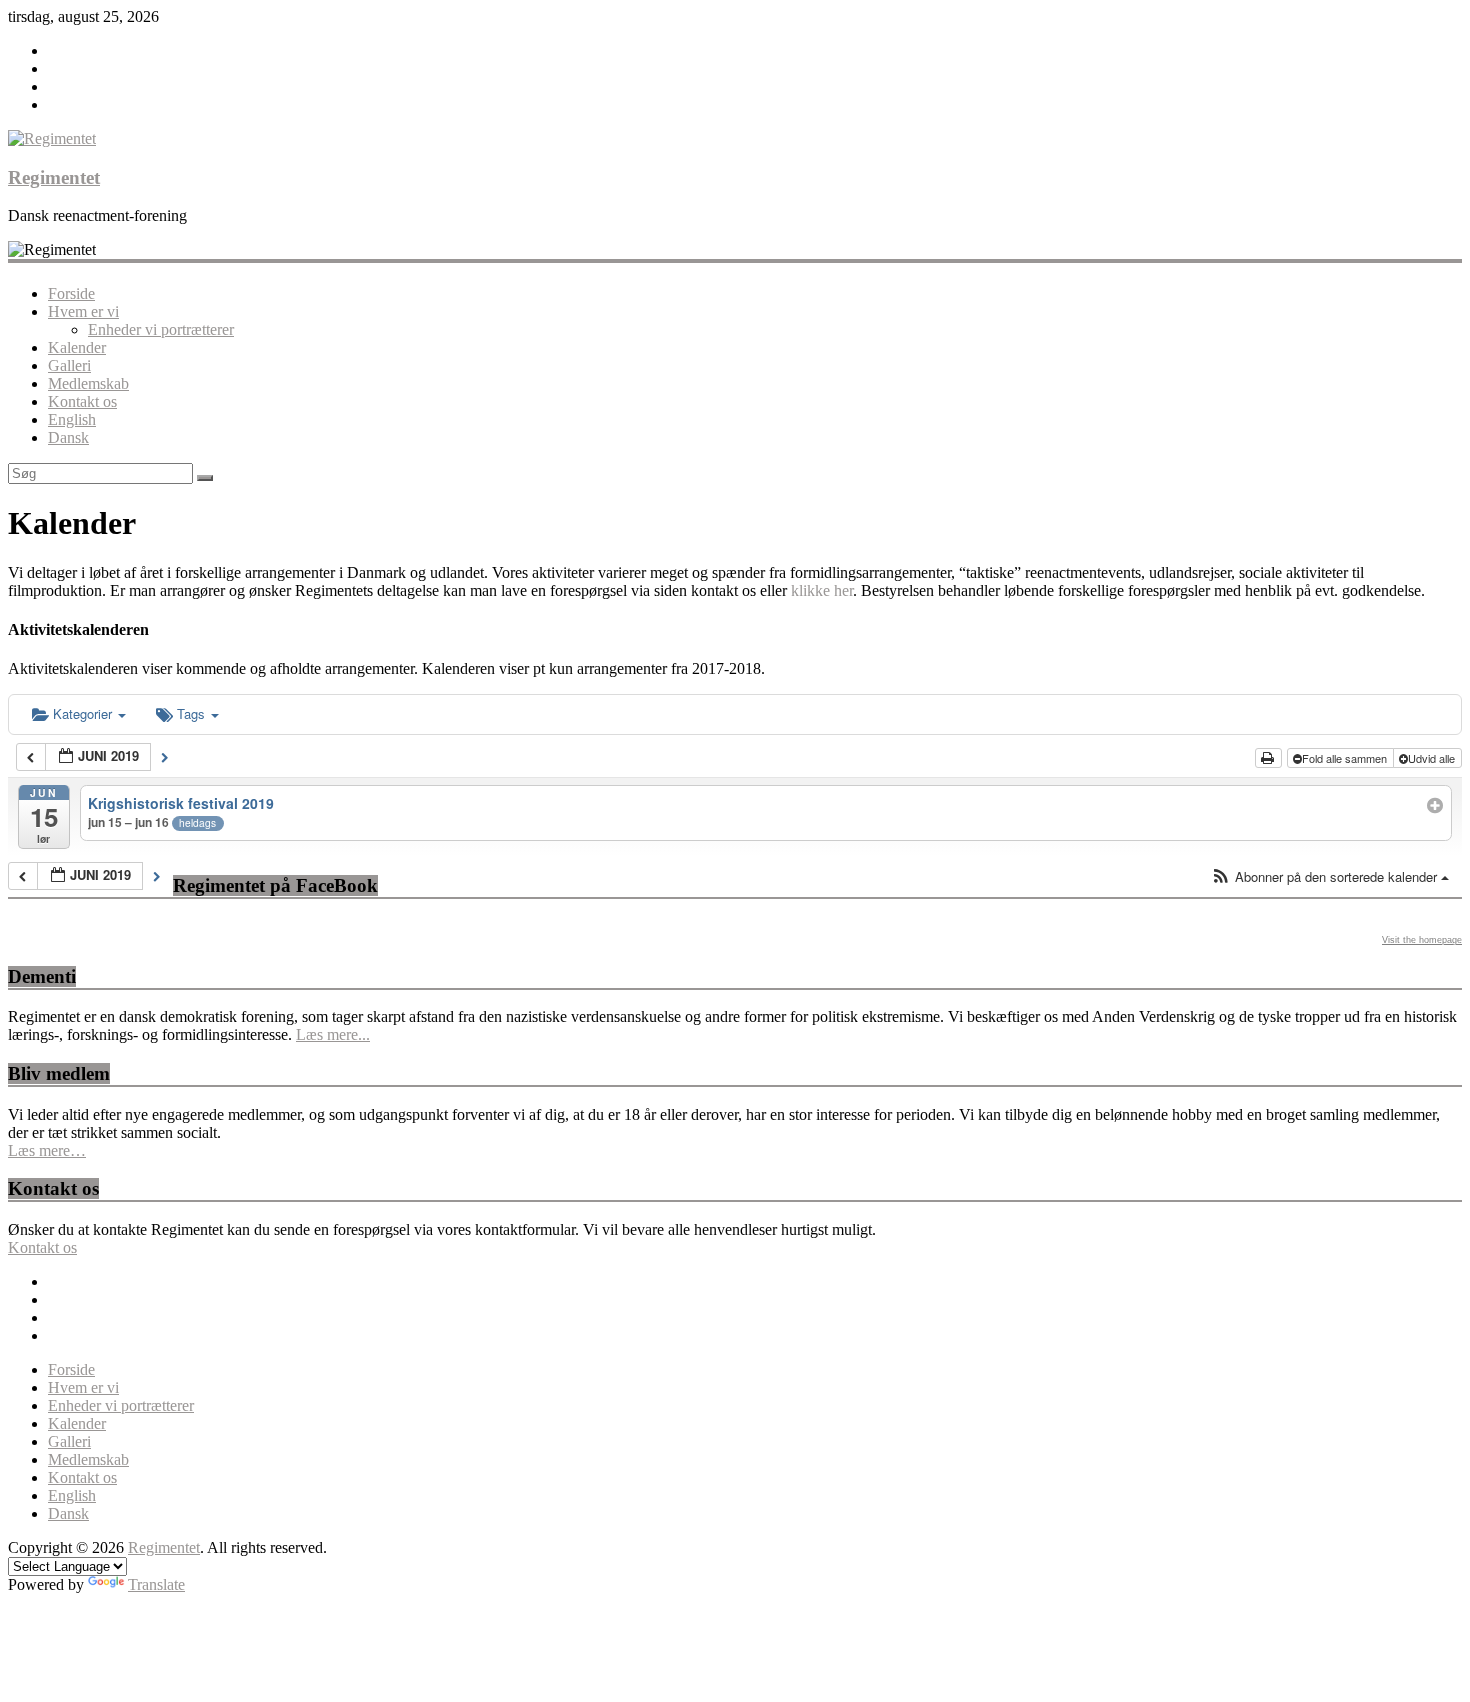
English (72, 419)
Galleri (69, 365)
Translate (156, 1584)
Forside (71, 293)
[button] (1330, 877)
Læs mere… (47, 1150)
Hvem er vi (83, 311)
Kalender (77, 347)
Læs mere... (333, 1034)
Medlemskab (88, 383)
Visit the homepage (1422, 940)
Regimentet (54, 177)
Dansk (68, 437)
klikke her (822, 590)
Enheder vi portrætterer (161, 329)
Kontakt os (82, 401)
